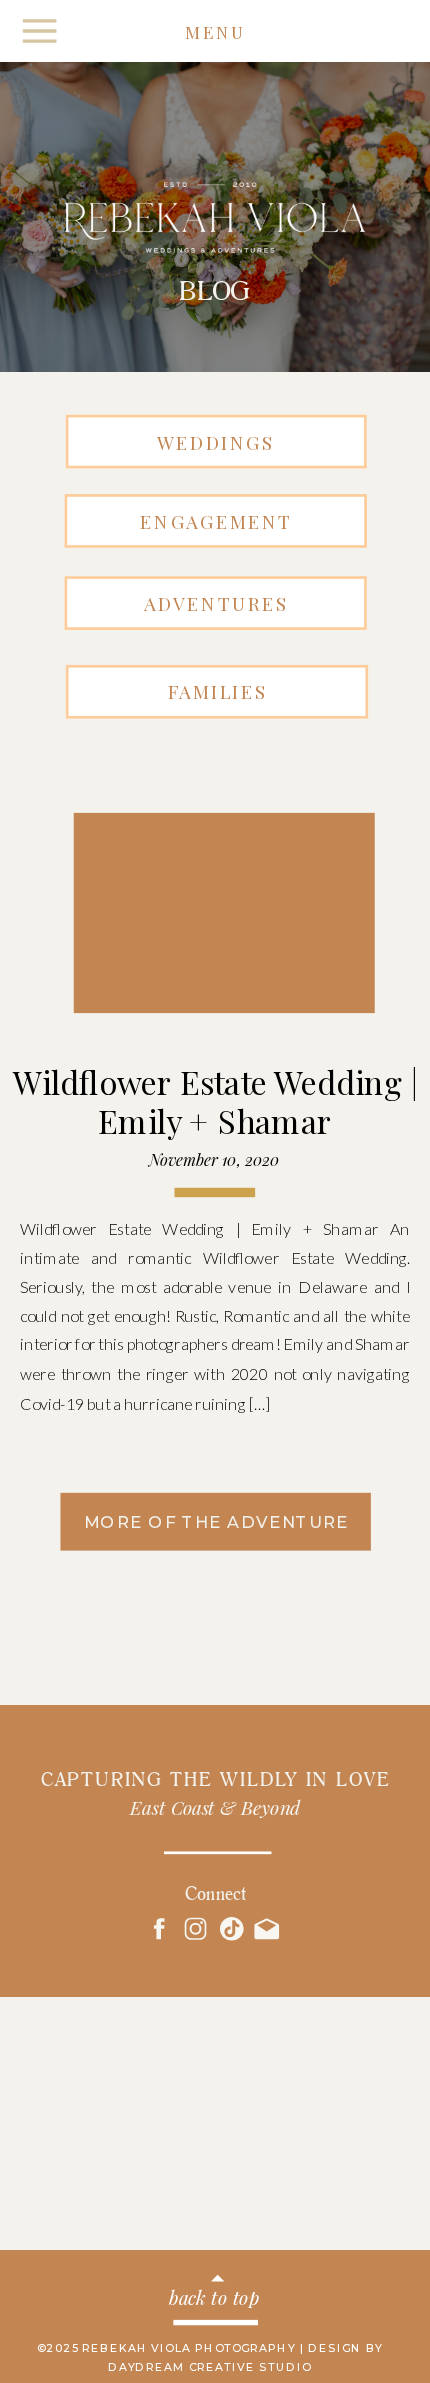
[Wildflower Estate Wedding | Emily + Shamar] (206, 932)
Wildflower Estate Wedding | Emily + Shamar (215, 1101)
